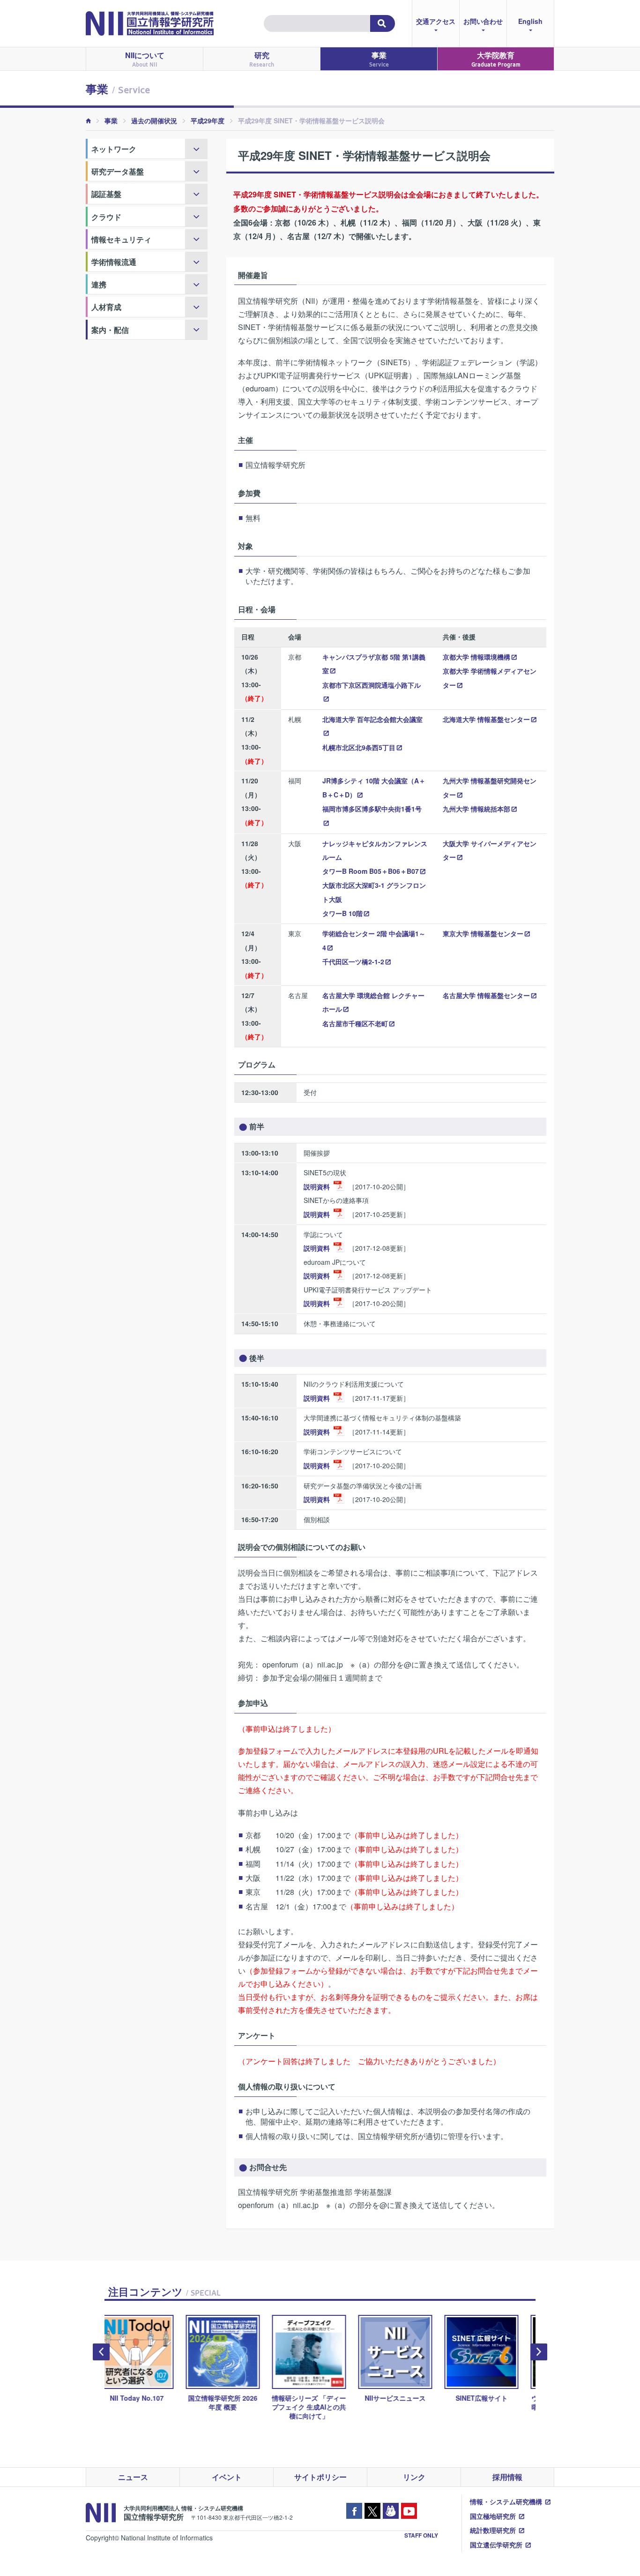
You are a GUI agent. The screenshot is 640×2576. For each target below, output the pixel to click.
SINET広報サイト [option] (406, 2398)
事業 (379, 59)
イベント (227, 2477)
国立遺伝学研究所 (496, 2545)
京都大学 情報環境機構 (476, 657)
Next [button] (539, 2352)
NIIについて (145, 59)
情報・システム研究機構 (506, 2501)
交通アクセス (436, 21)
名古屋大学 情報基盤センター (486, 995)
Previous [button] (101, 2352)
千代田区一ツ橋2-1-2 (353, 961)
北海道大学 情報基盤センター (486, 719)
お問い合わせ (483, 21)
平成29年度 (208, 120)
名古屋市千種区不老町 (355, 1023)
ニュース (133, 2477)
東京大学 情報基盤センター (483, 933)
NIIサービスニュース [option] (320, 2398)
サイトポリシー (320, 2477)
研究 (262, 59)
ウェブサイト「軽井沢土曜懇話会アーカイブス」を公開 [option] (492, 2407)
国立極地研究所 (493, 2516)
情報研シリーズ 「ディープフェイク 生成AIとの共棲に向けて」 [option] (234, 2407)
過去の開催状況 (154, 120)
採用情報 (507, 2477)
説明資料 (317, 1187)
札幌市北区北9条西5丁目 (359, 747)
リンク (414, 2477)
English (530, 21)
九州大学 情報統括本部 (476, 809)
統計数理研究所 (493, 2530)
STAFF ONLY (421, 2535)
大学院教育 (496, 59)
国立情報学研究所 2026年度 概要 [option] (148, 2402)
